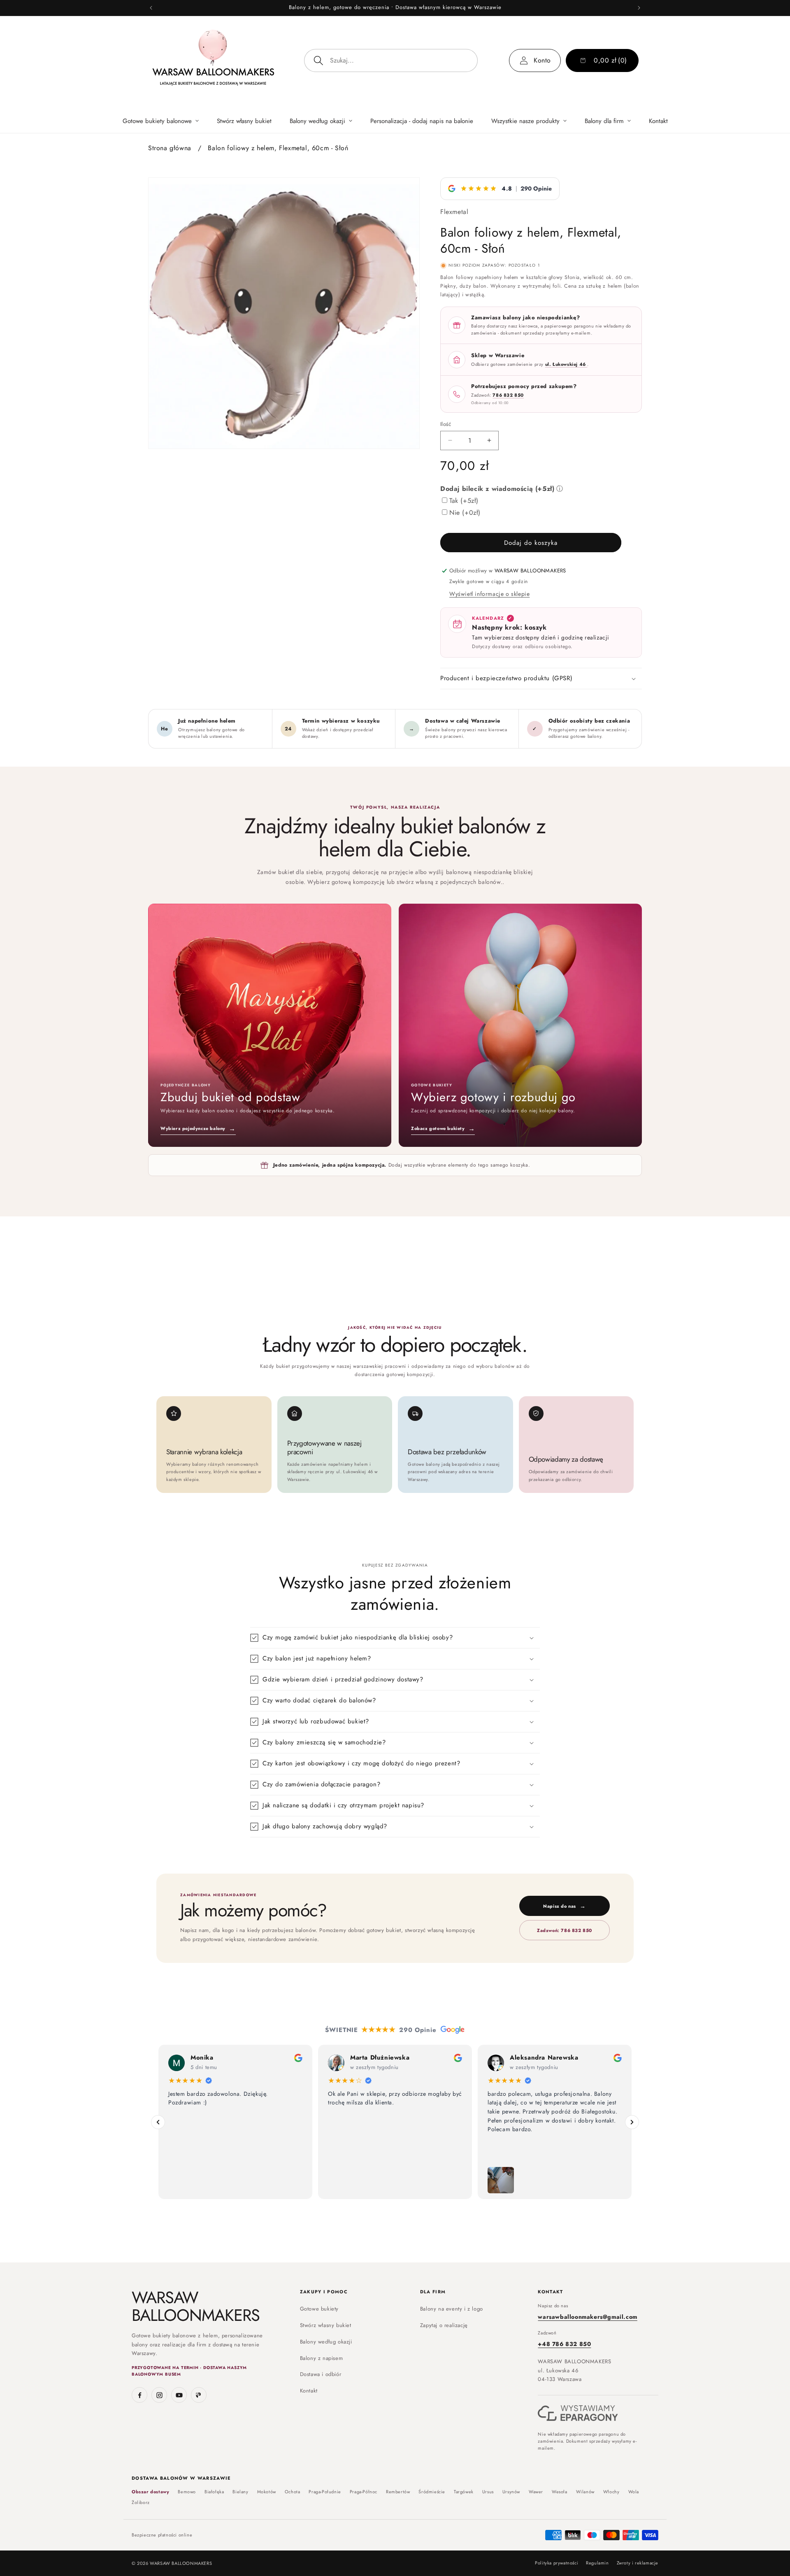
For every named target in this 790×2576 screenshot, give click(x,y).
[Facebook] (139, 2395)
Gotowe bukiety (319, 2309)
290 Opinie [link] (536, 188)
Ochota (293, 2492)
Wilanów (585, 2492)
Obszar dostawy (150, 2492)
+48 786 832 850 (564, 2344)
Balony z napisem (322, 2358)
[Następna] (632, 2122)
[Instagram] (159, 2395)
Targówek (464, 2492)
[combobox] (391, 60)
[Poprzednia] (158, 2122)
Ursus (488, 2492)
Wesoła (560, 2492)
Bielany (240, 2492)
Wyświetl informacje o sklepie (489, 594)
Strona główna (170, 148)
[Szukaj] (318, 60)
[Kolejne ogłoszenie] (639, 8)
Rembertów (398, 2492)
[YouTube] (179, 2395)
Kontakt (309, 2391)
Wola (634, 2492)
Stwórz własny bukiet (326, 2325)
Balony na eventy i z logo (452, 2309)
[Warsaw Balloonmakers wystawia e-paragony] (578, 2413)
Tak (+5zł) (464, 501)
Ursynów (511, 2492)
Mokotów (267, 2492)
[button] (161, 121)
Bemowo (187, 2492)
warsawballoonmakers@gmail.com (587, 2317)
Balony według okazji (326, 2342)
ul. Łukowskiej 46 (566, 364)
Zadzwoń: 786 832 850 (565, 1930)
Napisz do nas (564, 1906)
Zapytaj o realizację (444, 2325)
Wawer (536, 2492)
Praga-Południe (325, 2492)
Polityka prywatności (556, 2563)
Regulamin (597, 2563)
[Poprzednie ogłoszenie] (151, 8)
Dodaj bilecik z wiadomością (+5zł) (497, 489)
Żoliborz (141, 2503)
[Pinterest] (199, 2395)
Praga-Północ (364, 2492)
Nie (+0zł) (465, 513)
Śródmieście (432, 2492)
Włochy (611, 2492)
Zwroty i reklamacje (638, 2563)
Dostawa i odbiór (321, 2374)
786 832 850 (508, 395)
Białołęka (214, 2492)
